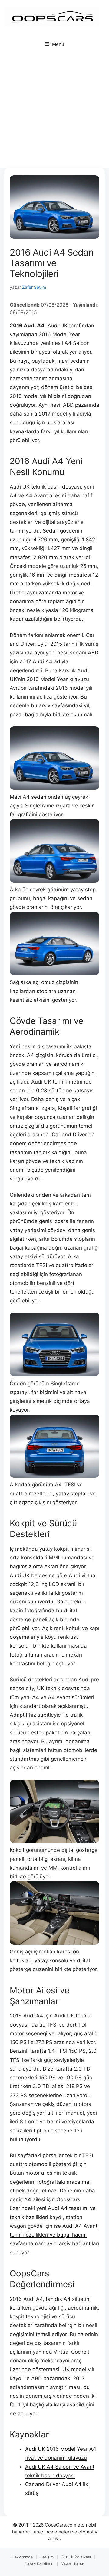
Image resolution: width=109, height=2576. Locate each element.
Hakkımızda (22, 2557)
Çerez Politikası (39, 2564)
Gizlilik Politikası (76, 2557)
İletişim (47, 2557)
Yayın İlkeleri (73, 2564)
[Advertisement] (54, 111)
